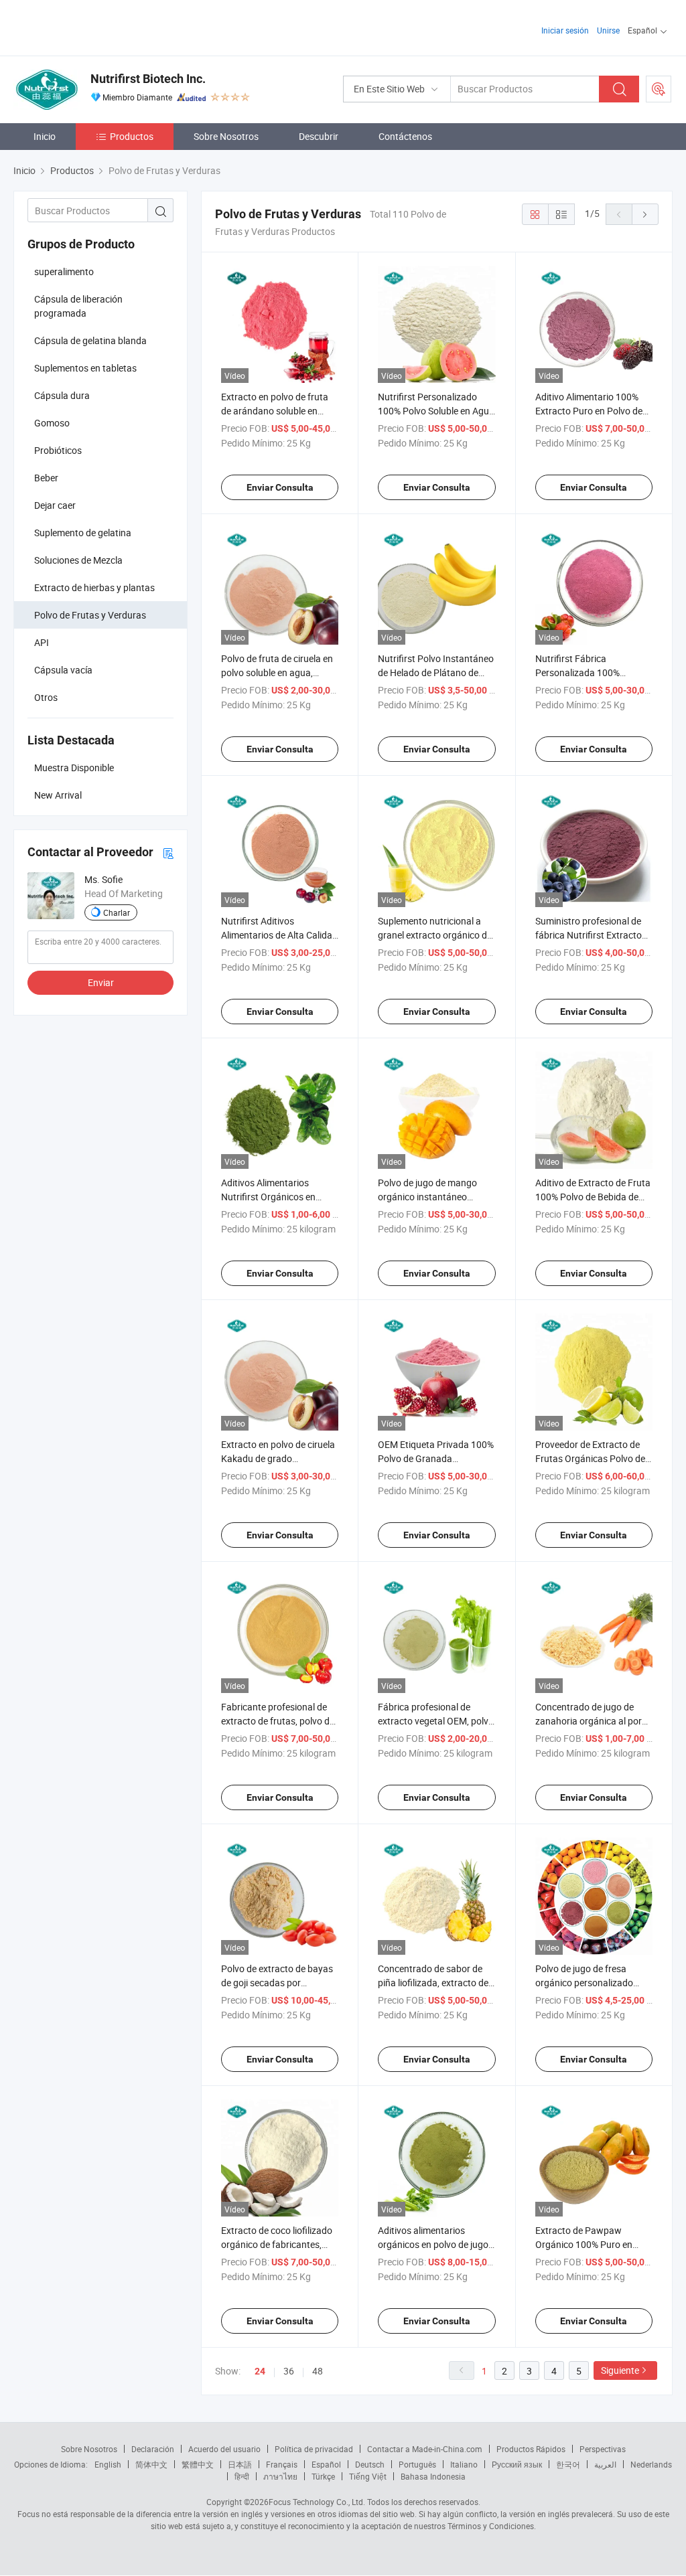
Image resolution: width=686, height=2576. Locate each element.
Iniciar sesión (565, 30)
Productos (132, 136)
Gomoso (52, 423)
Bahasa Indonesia (433, 2476)
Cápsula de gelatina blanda (90, 340)
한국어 (568, 2464)
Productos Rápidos (531, 2449)
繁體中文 (198, 2464)
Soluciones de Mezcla (78, 560)
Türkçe (323, 2476)
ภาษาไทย (280, 2476)
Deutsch (370, 2464)
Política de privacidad (314, 2449)
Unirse (608, 30)
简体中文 (151, 2464)
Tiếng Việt (368, 2476)
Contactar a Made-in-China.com (425, 2449)
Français (282, 2464)
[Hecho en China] (99, 26)
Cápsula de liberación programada (78, 306)
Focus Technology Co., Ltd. (317, 2502)
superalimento (64, 271)
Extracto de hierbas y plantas (94, 587)
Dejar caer (55, 505)
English (108, 2464)
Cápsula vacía (63, 670)
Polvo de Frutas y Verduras (90, 615)
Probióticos (58, 450)
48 (318, 2371)
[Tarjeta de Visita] (168, 853)
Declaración (153, 2449)
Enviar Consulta (280, 487)
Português (417, 2464)
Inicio (45, 136)
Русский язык (517, 2464)
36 (289, 2371)
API (42, 642)
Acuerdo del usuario (224, 2449)
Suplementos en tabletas (85, 368)
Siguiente (620, 2370)
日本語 (240, 2464)
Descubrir (319, 136)
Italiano (464, 2464)
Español (326, 2464)
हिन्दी (242, 2476)
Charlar (117, 912)
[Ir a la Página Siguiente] (645, 214)
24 (260, 2371)
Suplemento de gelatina (83, 533)
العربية (605, 2464)
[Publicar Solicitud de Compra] (659, 89)
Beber (46, 478)
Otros (46, 697)
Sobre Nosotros (226, 136)
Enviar (101, 982)
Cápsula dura (62, 395)
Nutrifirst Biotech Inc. (148, 79)
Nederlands (651, 2464)
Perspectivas (603, 2449)
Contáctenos (405, 136)
